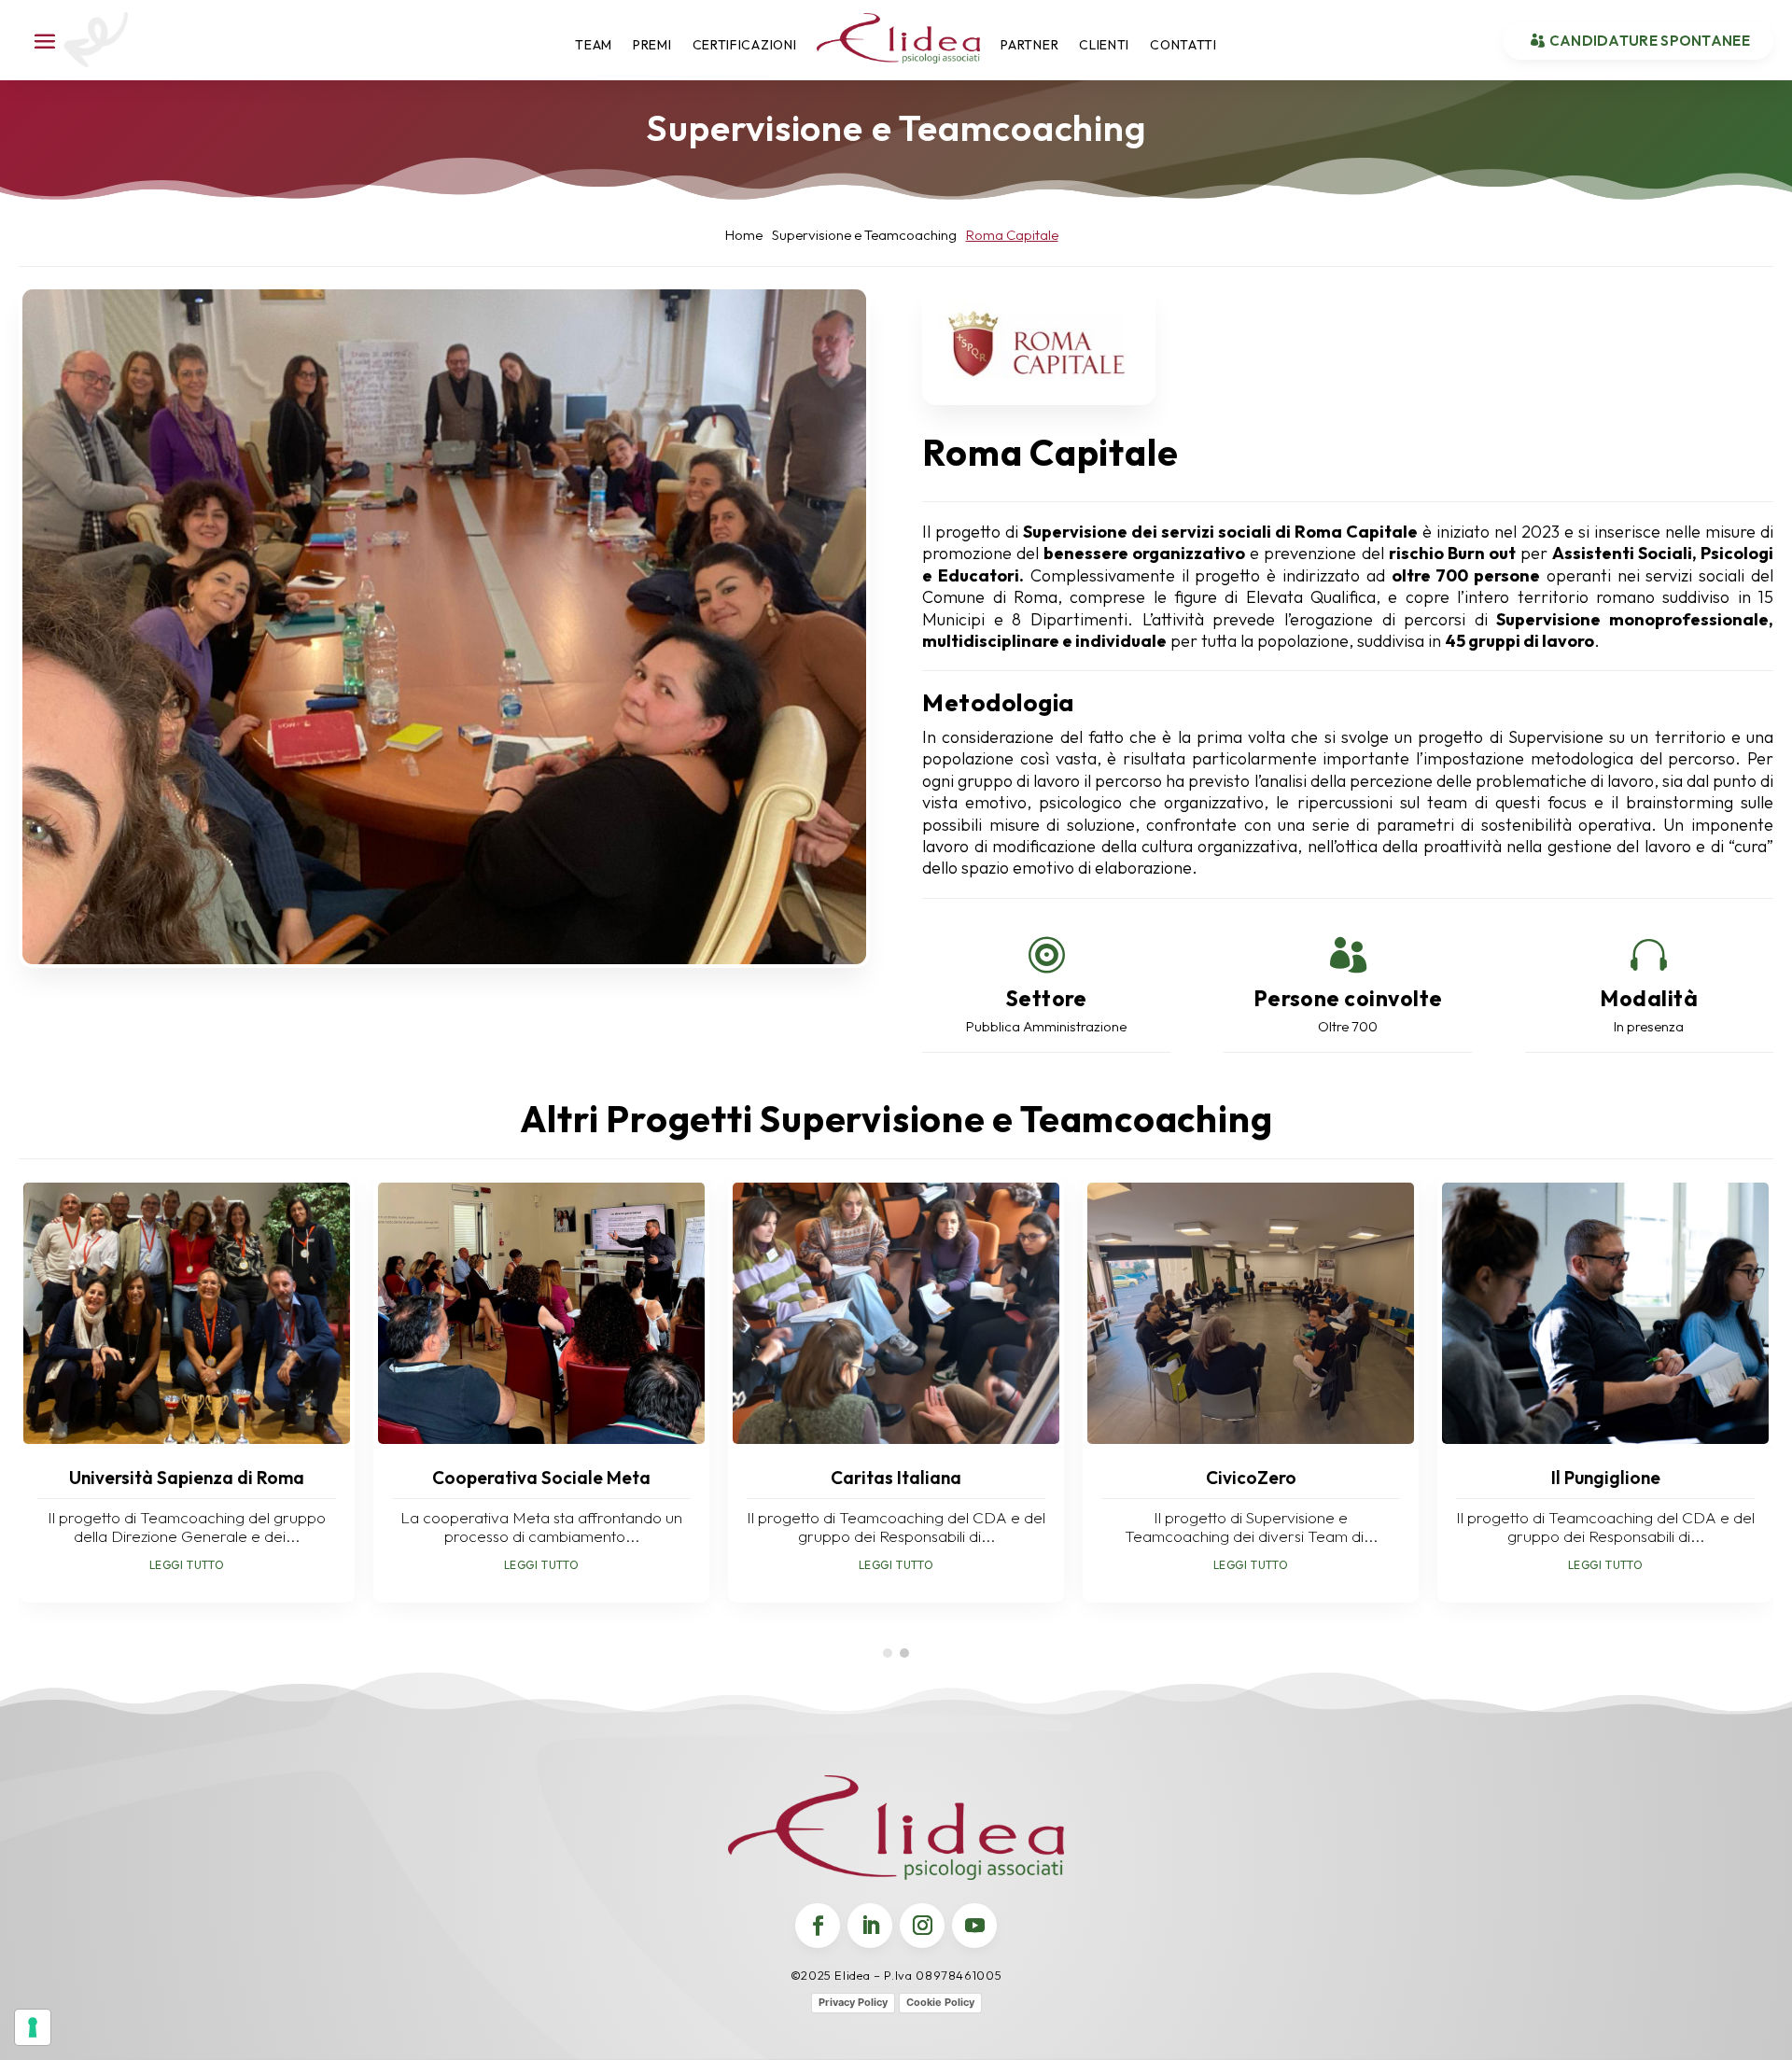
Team (594, 45)
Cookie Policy (940, 2002)
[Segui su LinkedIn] (870, 1926)
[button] (888, 1653)
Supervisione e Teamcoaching (896, 127)
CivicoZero (1251, 1478)
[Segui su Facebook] (818, 1926)
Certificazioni (745, 45)
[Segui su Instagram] (922, 1926)
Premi (652, 45)
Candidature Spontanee (1650, 41)
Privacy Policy (853, 2002)
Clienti (1104, 45)
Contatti (1183, 45)
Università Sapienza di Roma (187, 1478)
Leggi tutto (187, 1565)
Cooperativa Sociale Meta (541, 1478)
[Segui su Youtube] (974, 1926)
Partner (1029, 45)
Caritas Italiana (896, 1478)
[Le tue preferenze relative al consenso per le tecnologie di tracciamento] (33, 2027)
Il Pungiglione (1606, 1478)
